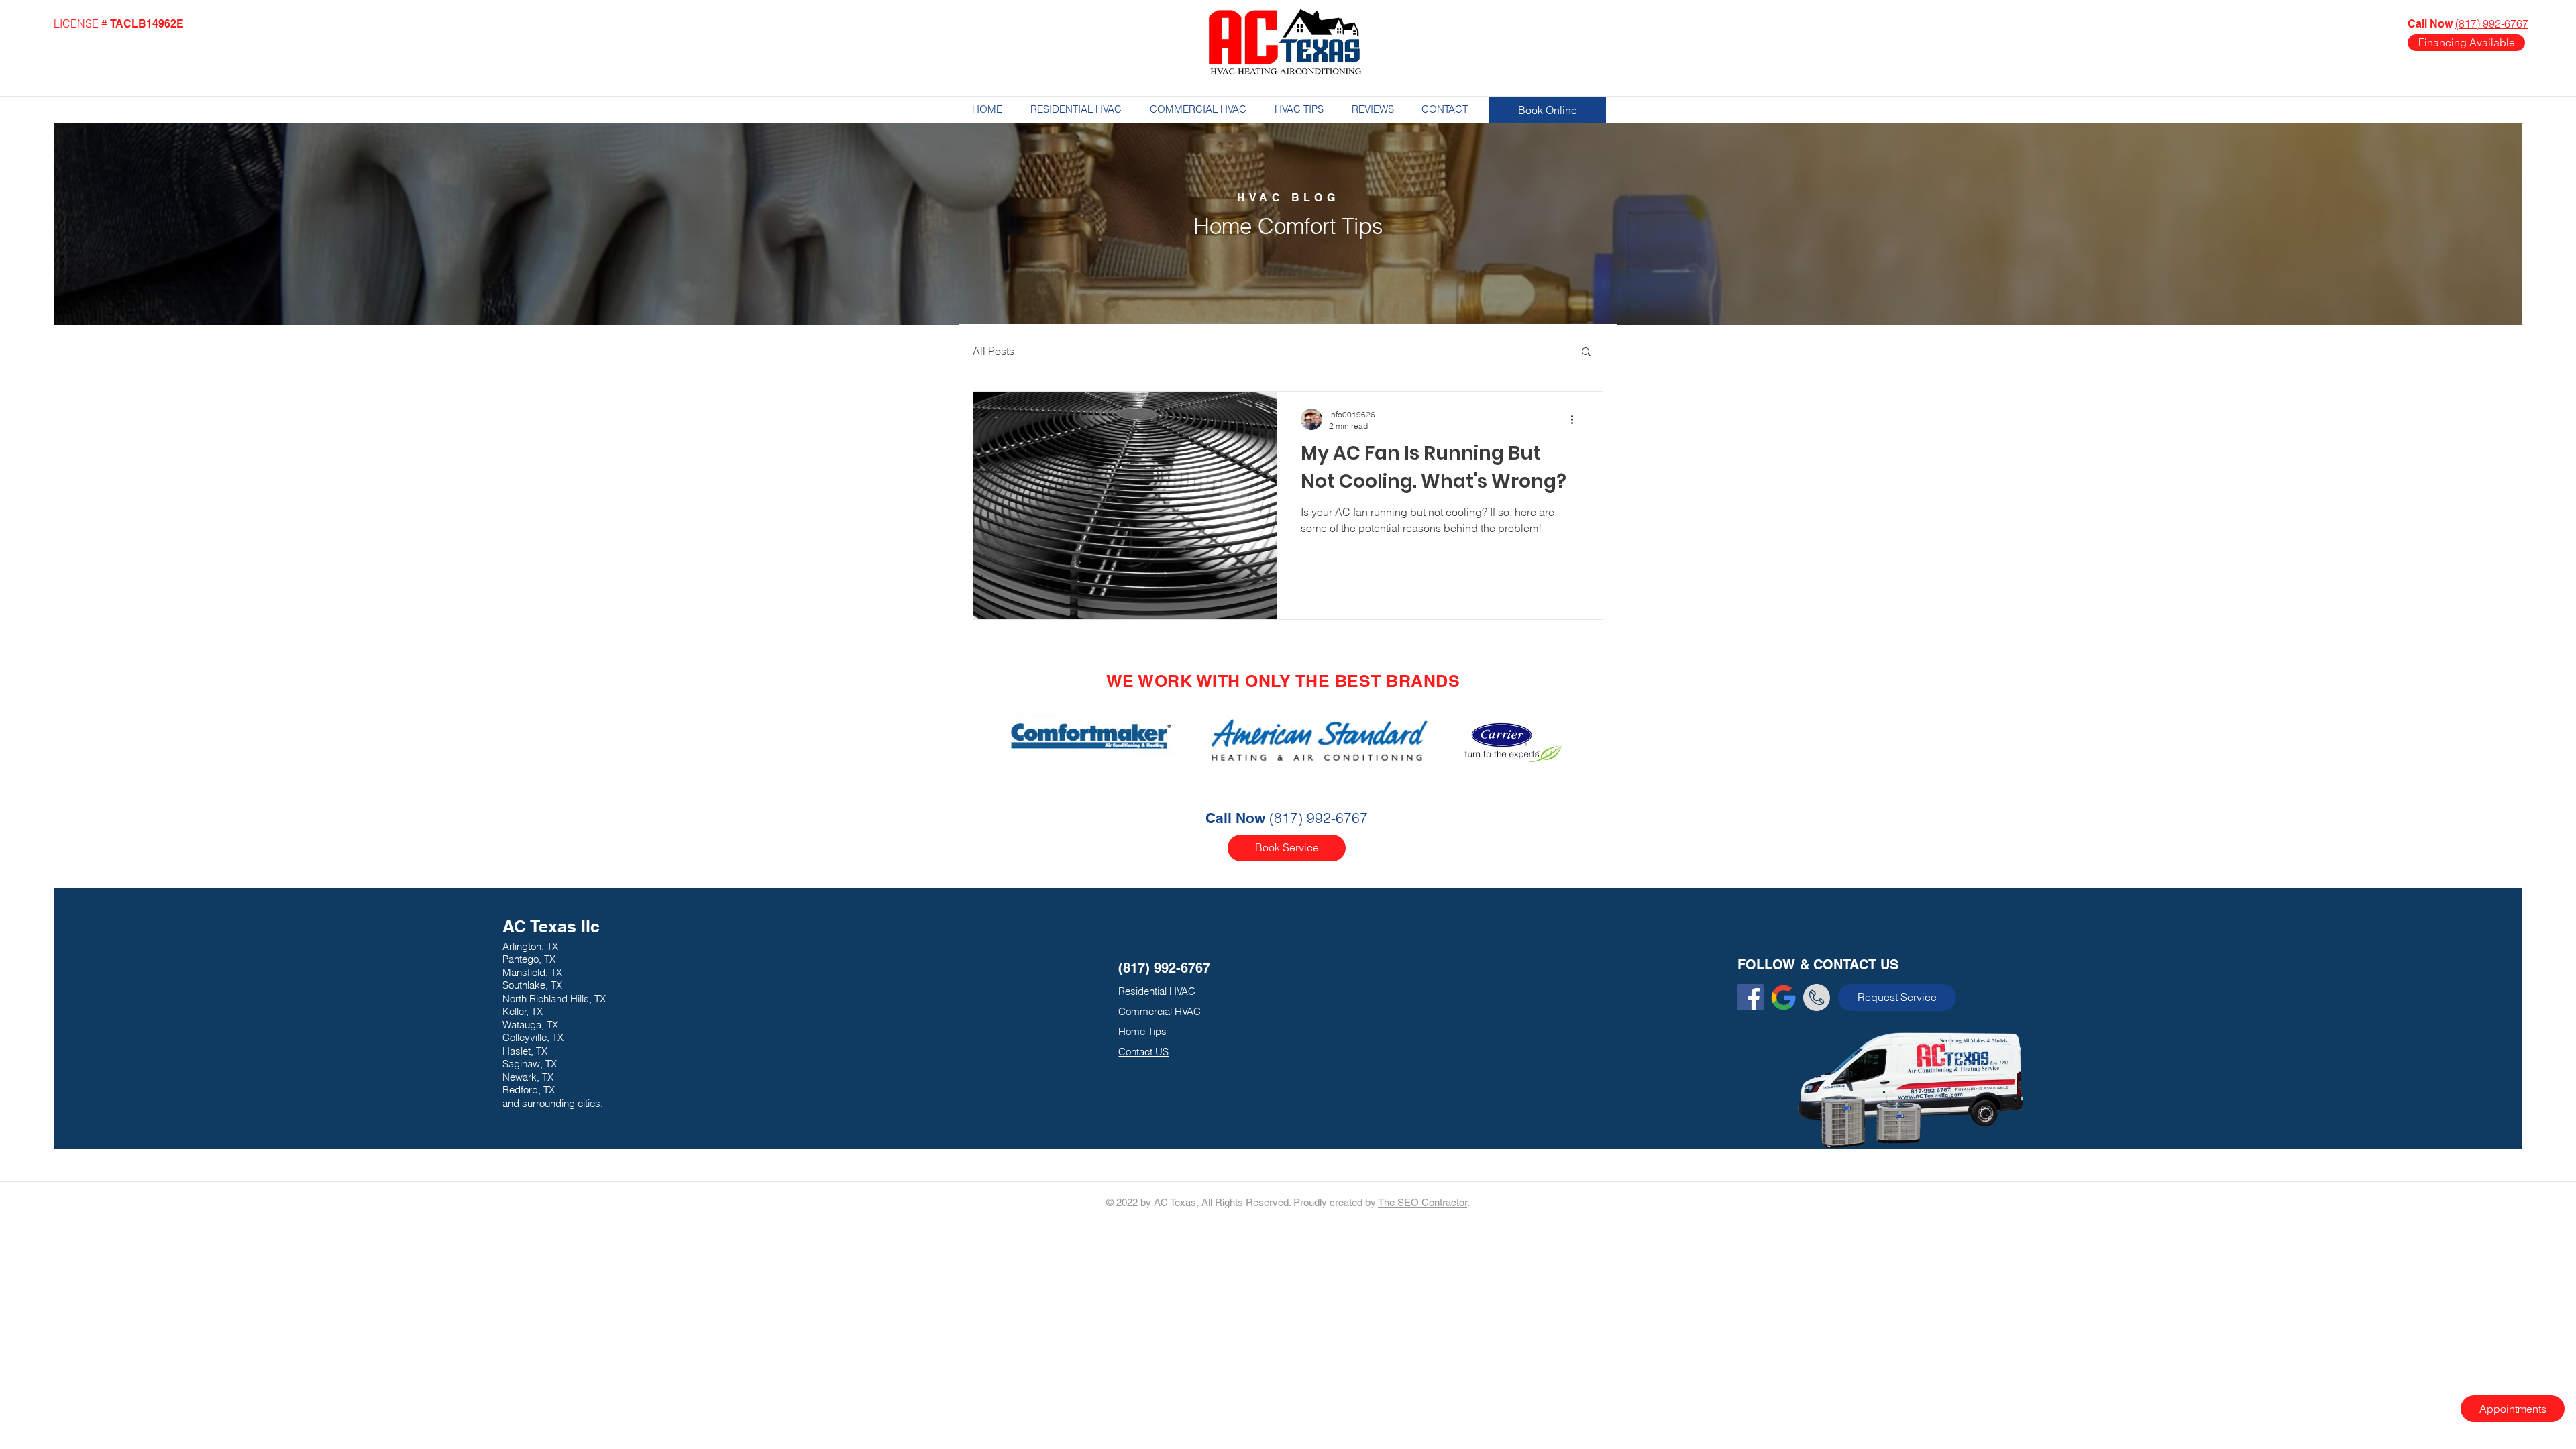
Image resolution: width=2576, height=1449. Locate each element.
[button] (1586, 353)
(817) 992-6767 (2492, 23)
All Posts (994, 351)
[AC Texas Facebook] (1751, 997)
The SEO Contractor (1423, 1202)
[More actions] (1576, 419)
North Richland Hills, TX (554, 999)
